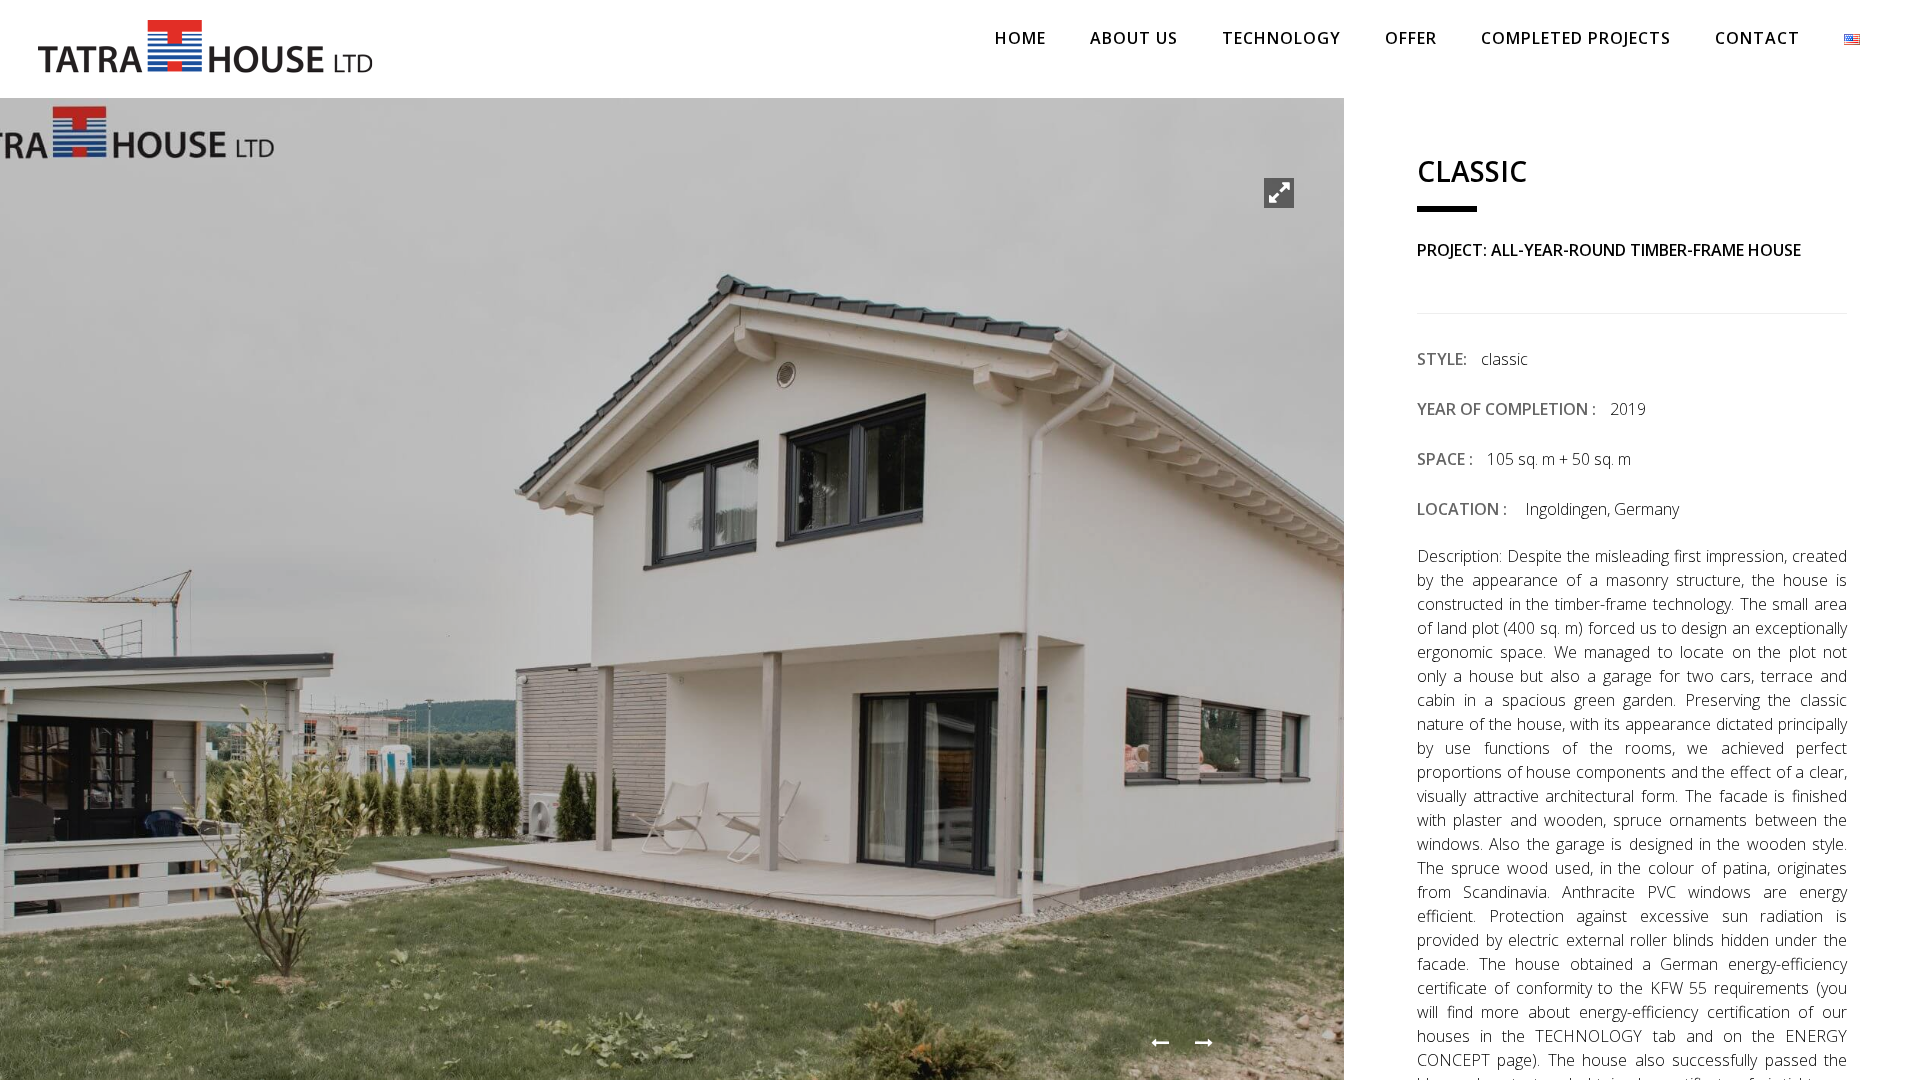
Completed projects (1576, 38)
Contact (1757, 38)
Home (1020, 38)
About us (1134, 38)
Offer (1411, 38)
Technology (1281, 38)
